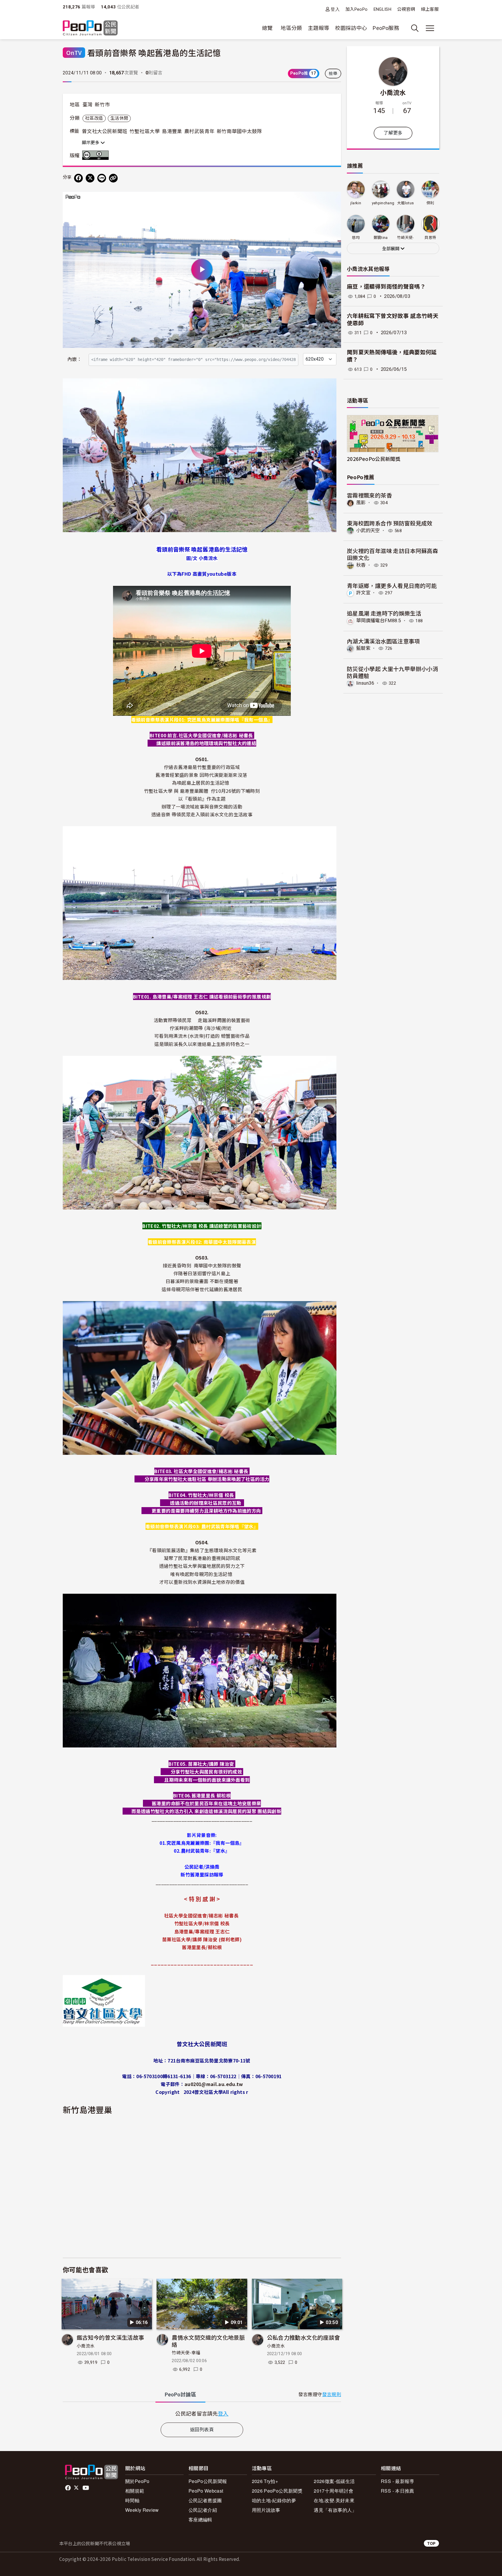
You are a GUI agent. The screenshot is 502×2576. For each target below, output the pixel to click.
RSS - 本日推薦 (398, 2491)
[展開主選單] (430, 28)
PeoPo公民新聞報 (208, 2481)
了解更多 (393, 133)
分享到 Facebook (333, 200)
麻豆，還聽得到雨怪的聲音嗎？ (386, 287)
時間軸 (132, 2500)
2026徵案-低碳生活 (334, 2481)
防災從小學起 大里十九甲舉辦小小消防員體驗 (392, 672)
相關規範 (135, 2491)
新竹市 (102, 105)
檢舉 (333, 74)
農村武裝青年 (199, 131)
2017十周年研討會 (334, 2491)
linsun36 (365, 683)
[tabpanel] (202, 2413)
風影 (361, 503)
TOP (431, 2543)
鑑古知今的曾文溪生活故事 (110, 2337)
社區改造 (94, 118)
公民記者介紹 (203, 2510)
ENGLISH (383, 9)
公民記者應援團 (205, 2500)
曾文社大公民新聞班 (105, 131)
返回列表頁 (202, 2430)
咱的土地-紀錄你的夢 (274, 2500)
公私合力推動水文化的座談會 (304, 2337)
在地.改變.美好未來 (334, 2500)
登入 (335, 9)
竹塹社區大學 (145, 131)
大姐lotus (406, 203)
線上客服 (430, 9)
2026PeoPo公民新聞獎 (374, 459)
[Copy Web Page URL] (113, 178)
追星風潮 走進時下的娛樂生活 (384, 613)
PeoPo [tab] (180, 2395)
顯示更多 (91, 143)
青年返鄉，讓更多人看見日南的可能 (392, 585)
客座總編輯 (200, 2519)
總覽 (267, 28)
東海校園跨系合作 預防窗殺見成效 (390, 523)
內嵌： (75, 359)
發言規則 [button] (332, 2395)
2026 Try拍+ (265, 2481)
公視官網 (406, 9)
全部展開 (391, 249)
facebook (68, 2488)
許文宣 (363, 593)
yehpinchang (383, 203)
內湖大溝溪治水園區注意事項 (383, 641)
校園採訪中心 (351, 28)
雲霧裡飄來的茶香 (369, 495)
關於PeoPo (137, 2481)
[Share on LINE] (102, 178)
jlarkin (356, 203)
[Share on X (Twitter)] (90, 178)
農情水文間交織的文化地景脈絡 (208, 2341)
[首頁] (90, 28)
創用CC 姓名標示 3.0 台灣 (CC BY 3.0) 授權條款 (97, 155)
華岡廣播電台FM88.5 (379, 621)
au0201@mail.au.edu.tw (214, 2084)
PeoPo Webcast (206, 2491)
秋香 (361, 565)
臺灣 (88, 105)
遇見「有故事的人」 (335, 2510)
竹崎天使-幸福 (186, 2353)
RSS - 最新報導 (398, 2481)
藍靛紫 (363, 648)
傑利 (430, 203)
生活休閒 (119, 118)
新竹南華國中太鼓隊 (239, 131)
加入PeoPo (357, 9)
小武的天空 (368, 531)
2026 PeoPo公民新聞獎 (277, 2491)
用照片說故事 (266, 2510)
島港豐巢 (172, 131)
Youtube (86, 2488)
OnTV (74, 52)
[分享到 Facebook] (78, 178)
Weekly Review (142, 2510)
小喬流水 (86, 2346)
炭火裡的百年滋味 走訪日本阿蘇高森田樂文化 (392, 554)
